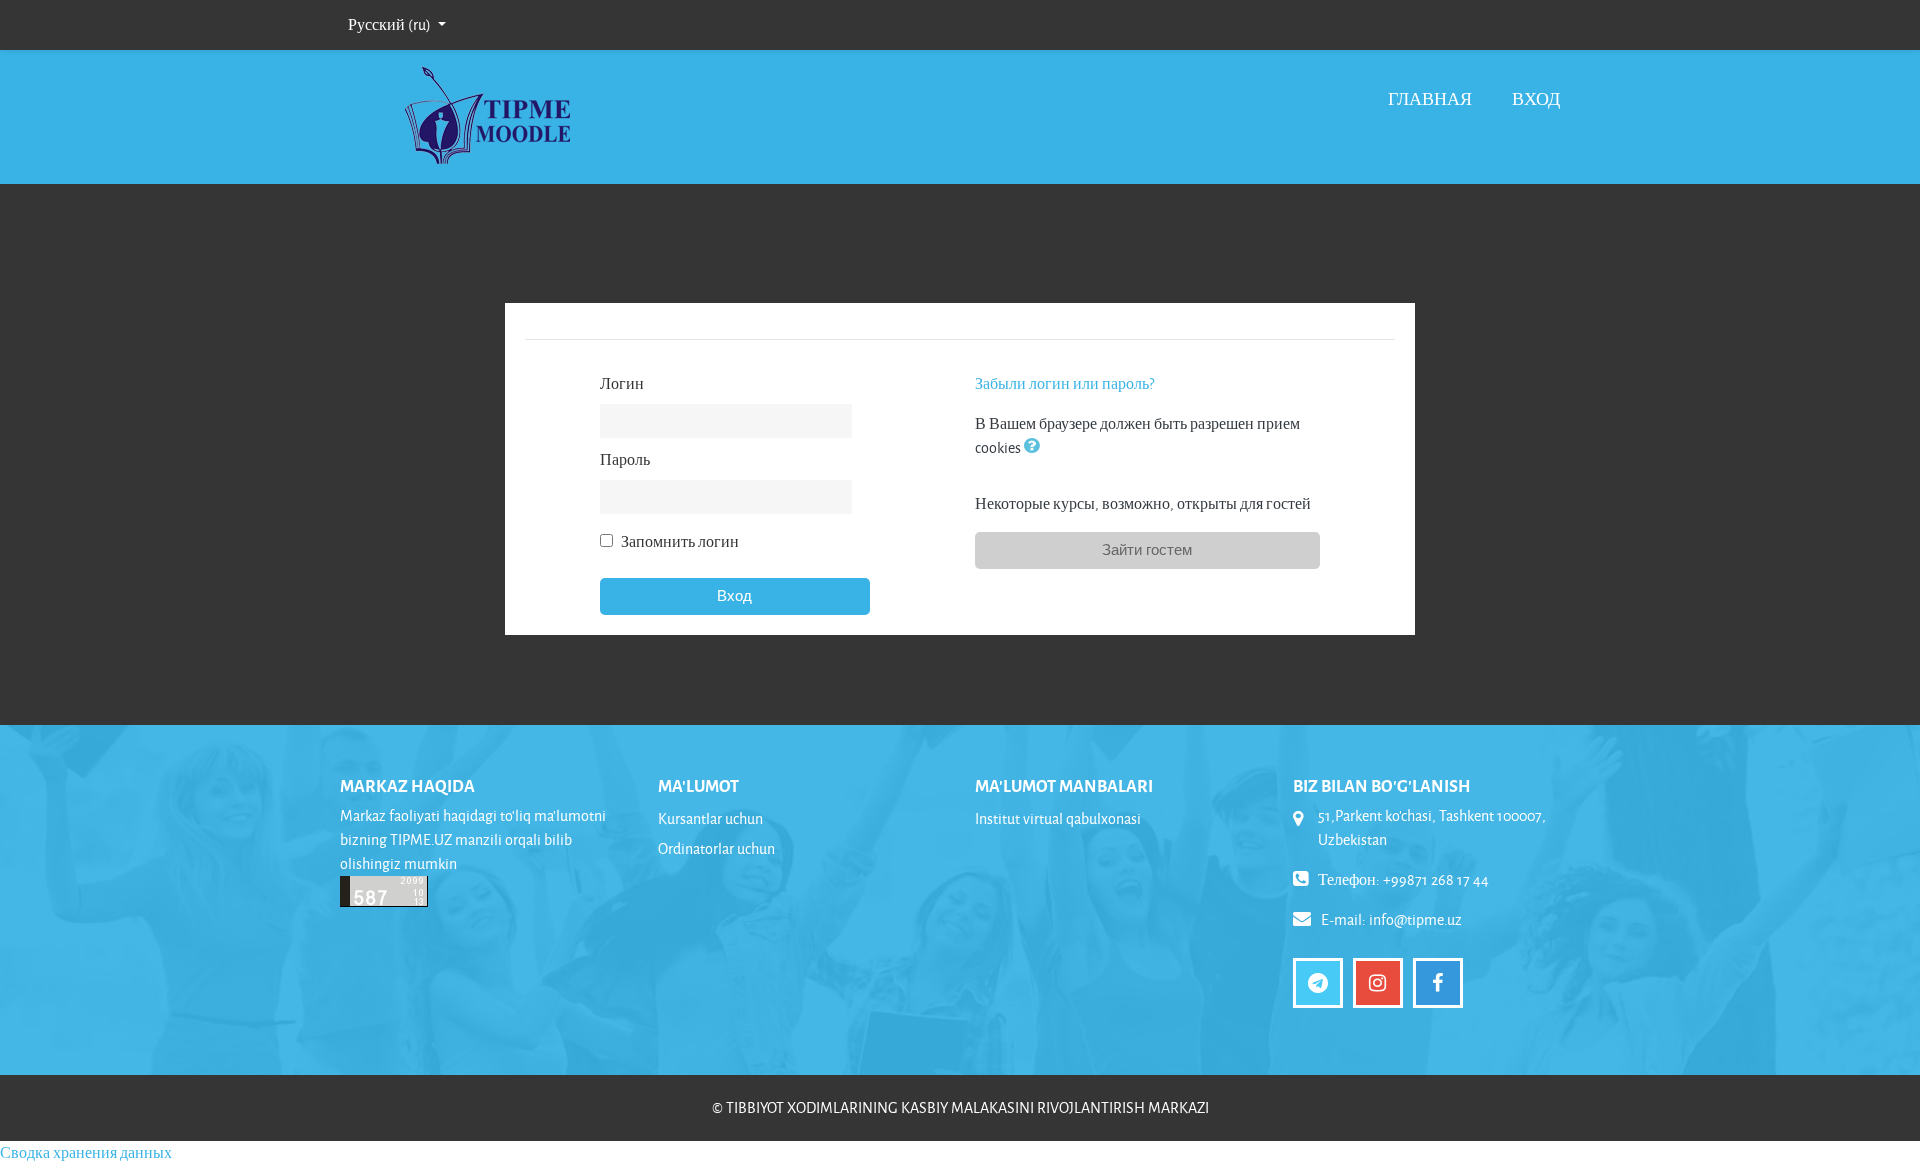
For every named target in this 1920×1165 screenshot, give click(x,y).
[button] (1036, 447)
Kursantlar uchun (710, 818)
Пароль (625, 459)
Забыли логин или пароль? (1064, 383)
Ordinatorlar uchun (716, 848)
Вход (1536, 98)
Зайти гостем (1147, 549)
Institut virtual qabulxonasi (1058, 818)
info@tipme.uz (1415, 919)
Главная (1430, 98)
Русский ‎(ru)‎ (391, 24)
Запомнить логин (680, 541)
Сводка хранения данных (86, 1152)
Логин (622, 383)
